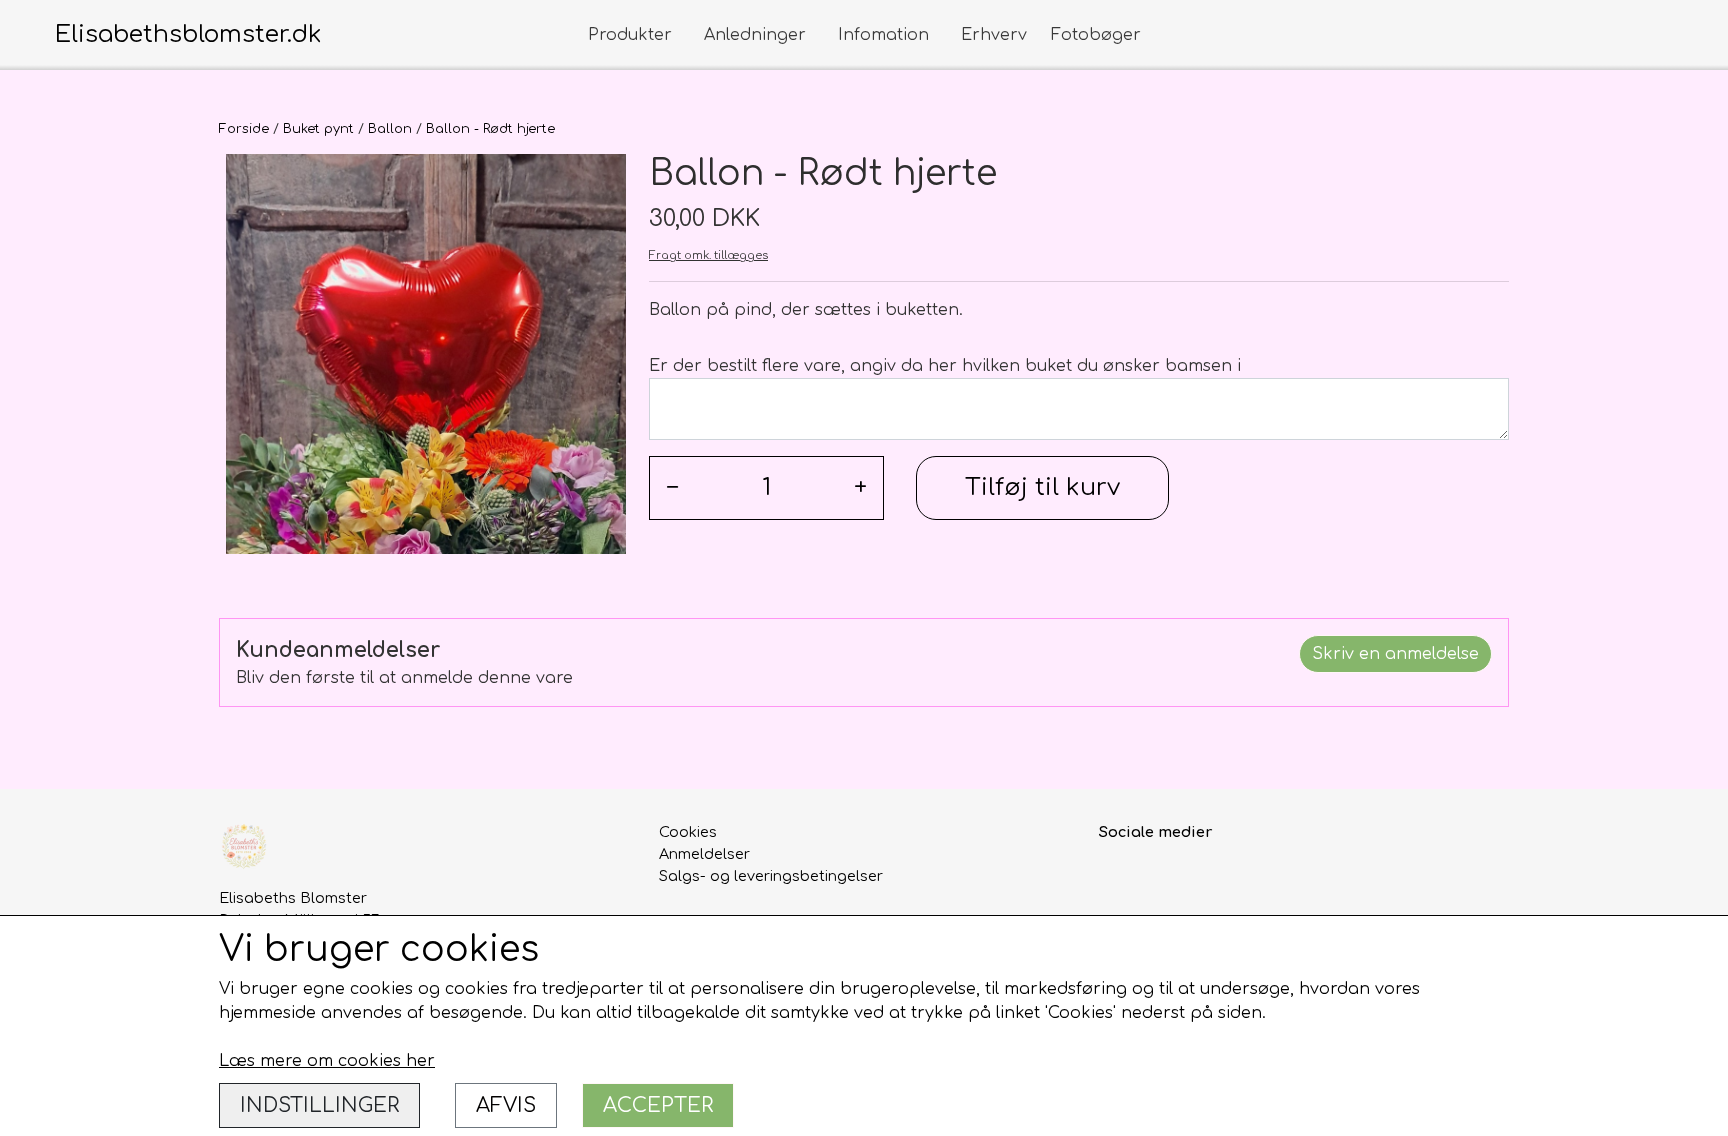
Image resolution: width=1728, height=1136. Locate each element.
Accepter (658, 1105)
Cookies (688, 832)
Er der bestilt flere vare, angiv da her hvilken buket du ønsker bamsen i (945, 366)
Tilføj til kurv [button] (1042, 487)
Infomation (883, 35)
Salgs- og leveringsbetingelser (771, 876)
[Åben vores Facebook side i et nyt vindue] (1116, 877)
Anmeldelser (704, 854)
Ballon (390, 129)
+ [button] (860, 487)
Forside (244, 129)
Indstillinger (319, 1105)
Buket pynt (318, 129)
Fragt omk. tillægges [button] (708, 255)
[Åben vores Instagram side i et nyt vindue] (1159, 877)
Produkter (630, 35)
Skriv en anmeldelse (1395, 654)
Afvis (506, 1105)
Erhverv (994, 35)
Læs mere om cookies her (327, 1061)
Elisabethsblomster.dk (188, 34)
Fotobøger (1096, 35)
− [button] (672, 487)
